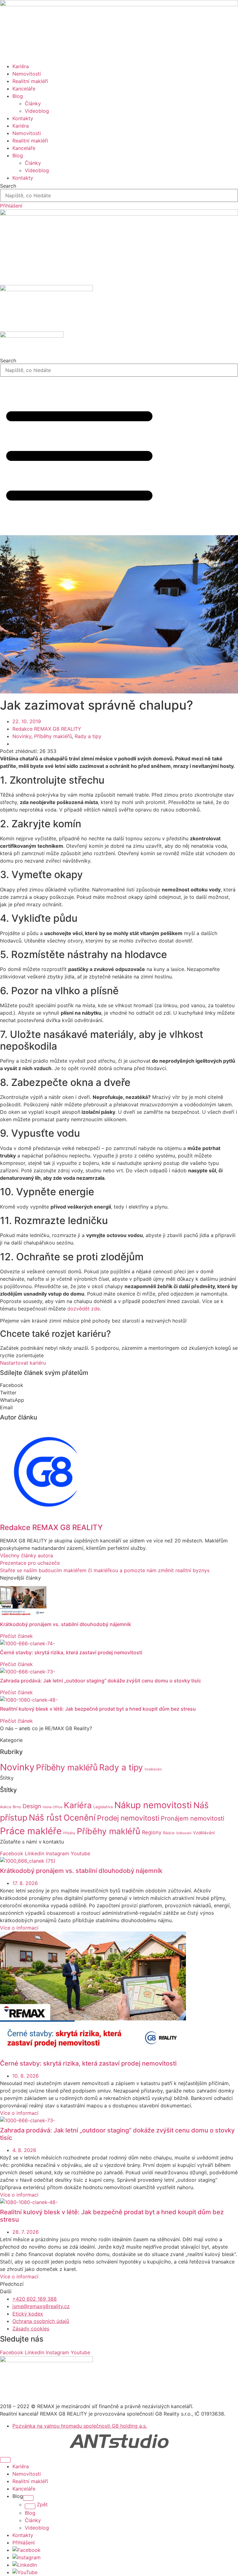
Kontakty (23, 118)
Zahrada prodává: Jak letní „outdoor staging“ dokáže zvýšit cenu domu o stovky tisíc (101, 1681)
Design (32, 1806)
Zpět (42, 2504)
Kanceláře (24, 89)
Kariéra (21, 66)
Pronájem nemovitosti (193, 1818)
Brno (17, 1807)
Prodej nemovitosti (128, 1818)
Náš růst (45, 1818)
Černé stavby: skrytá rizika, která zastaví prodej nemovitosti (71, 1652)
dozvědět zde (84, 1309)
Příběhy (69, 1833)
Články (33, 103)
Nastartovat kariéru (23, 1363)
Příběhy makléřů (53, 736)
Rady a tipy (88, 736)
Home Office (53, 1807)
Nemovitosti (27, 74)
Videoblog (37, 111)
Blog (18, 96)
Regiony (152, 1832)
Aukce (6, 1807)
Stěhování (184, 1833)
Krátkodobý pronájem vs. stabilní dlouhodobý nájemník (66, 1624)
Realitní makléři (30, 81)
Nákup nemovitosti (153, 1805)
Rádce (169, 1833)
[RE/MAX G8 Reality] (119, 214)
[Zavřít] (5, 2460)
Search (8, 186)
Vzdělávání (153, 1769)
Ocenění (79, 1817)
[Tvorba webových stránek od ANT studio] (119, 2441)
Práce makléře (31, 1831)
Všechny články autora (26, 1555)
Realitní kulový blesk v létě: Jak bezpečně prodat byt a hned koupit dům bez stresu (98, 1709)
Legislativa (103, 1807)
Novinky (22, 736)
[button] (119, 1385)
